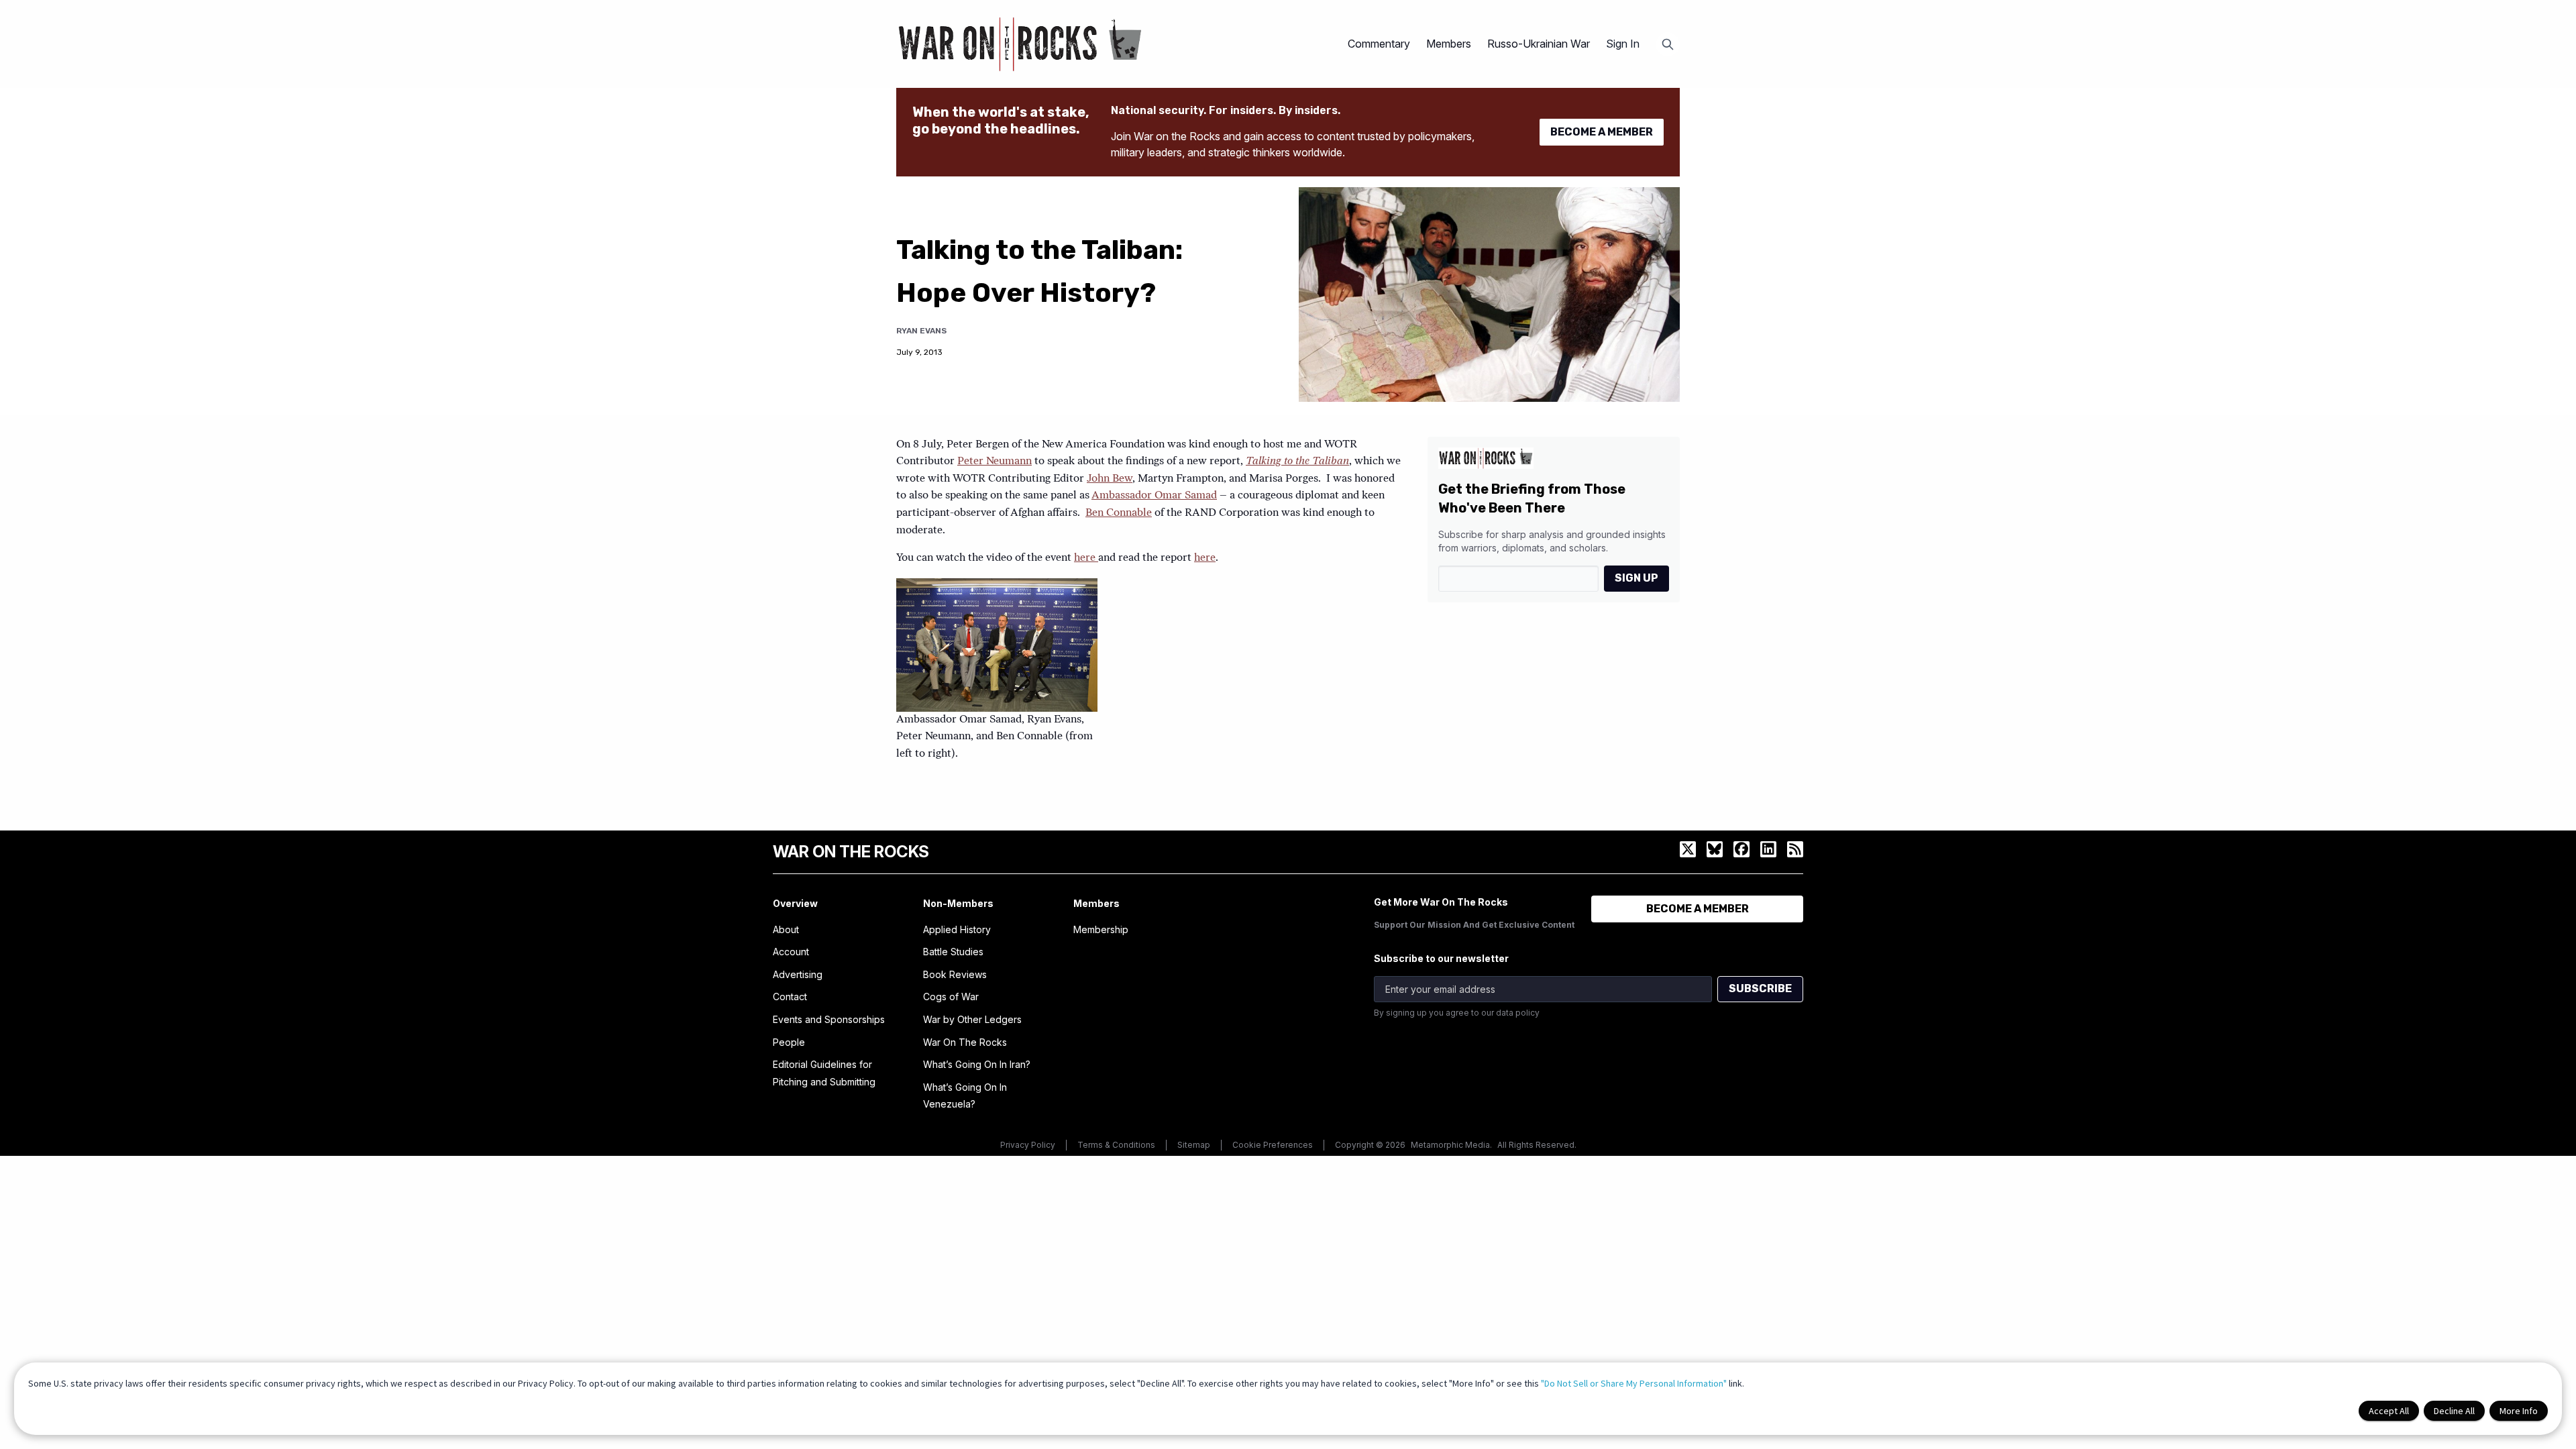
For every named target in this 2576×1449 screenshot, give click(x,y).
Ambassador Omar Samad (1154, 496)
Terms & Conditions (1116, 1145)
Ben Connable (1119, 513)
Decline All (2454, 1411)
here (1086, 558)
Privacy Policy (1028, 1145)
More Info (2519, 1411)
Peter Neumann (995, 462)
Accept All (2389, 1411)
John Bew (1110, 479)
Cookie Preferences (1273, 1145)
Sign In (1623, 44)
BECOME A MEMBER (1602, 132)
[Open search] (1668, 44)
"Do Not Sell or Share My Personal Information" (1634, 1383)
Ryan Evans (921, 331)
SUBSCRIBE (1760, 988)
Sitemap (1194, 1145)
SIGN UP (1636, 578)
